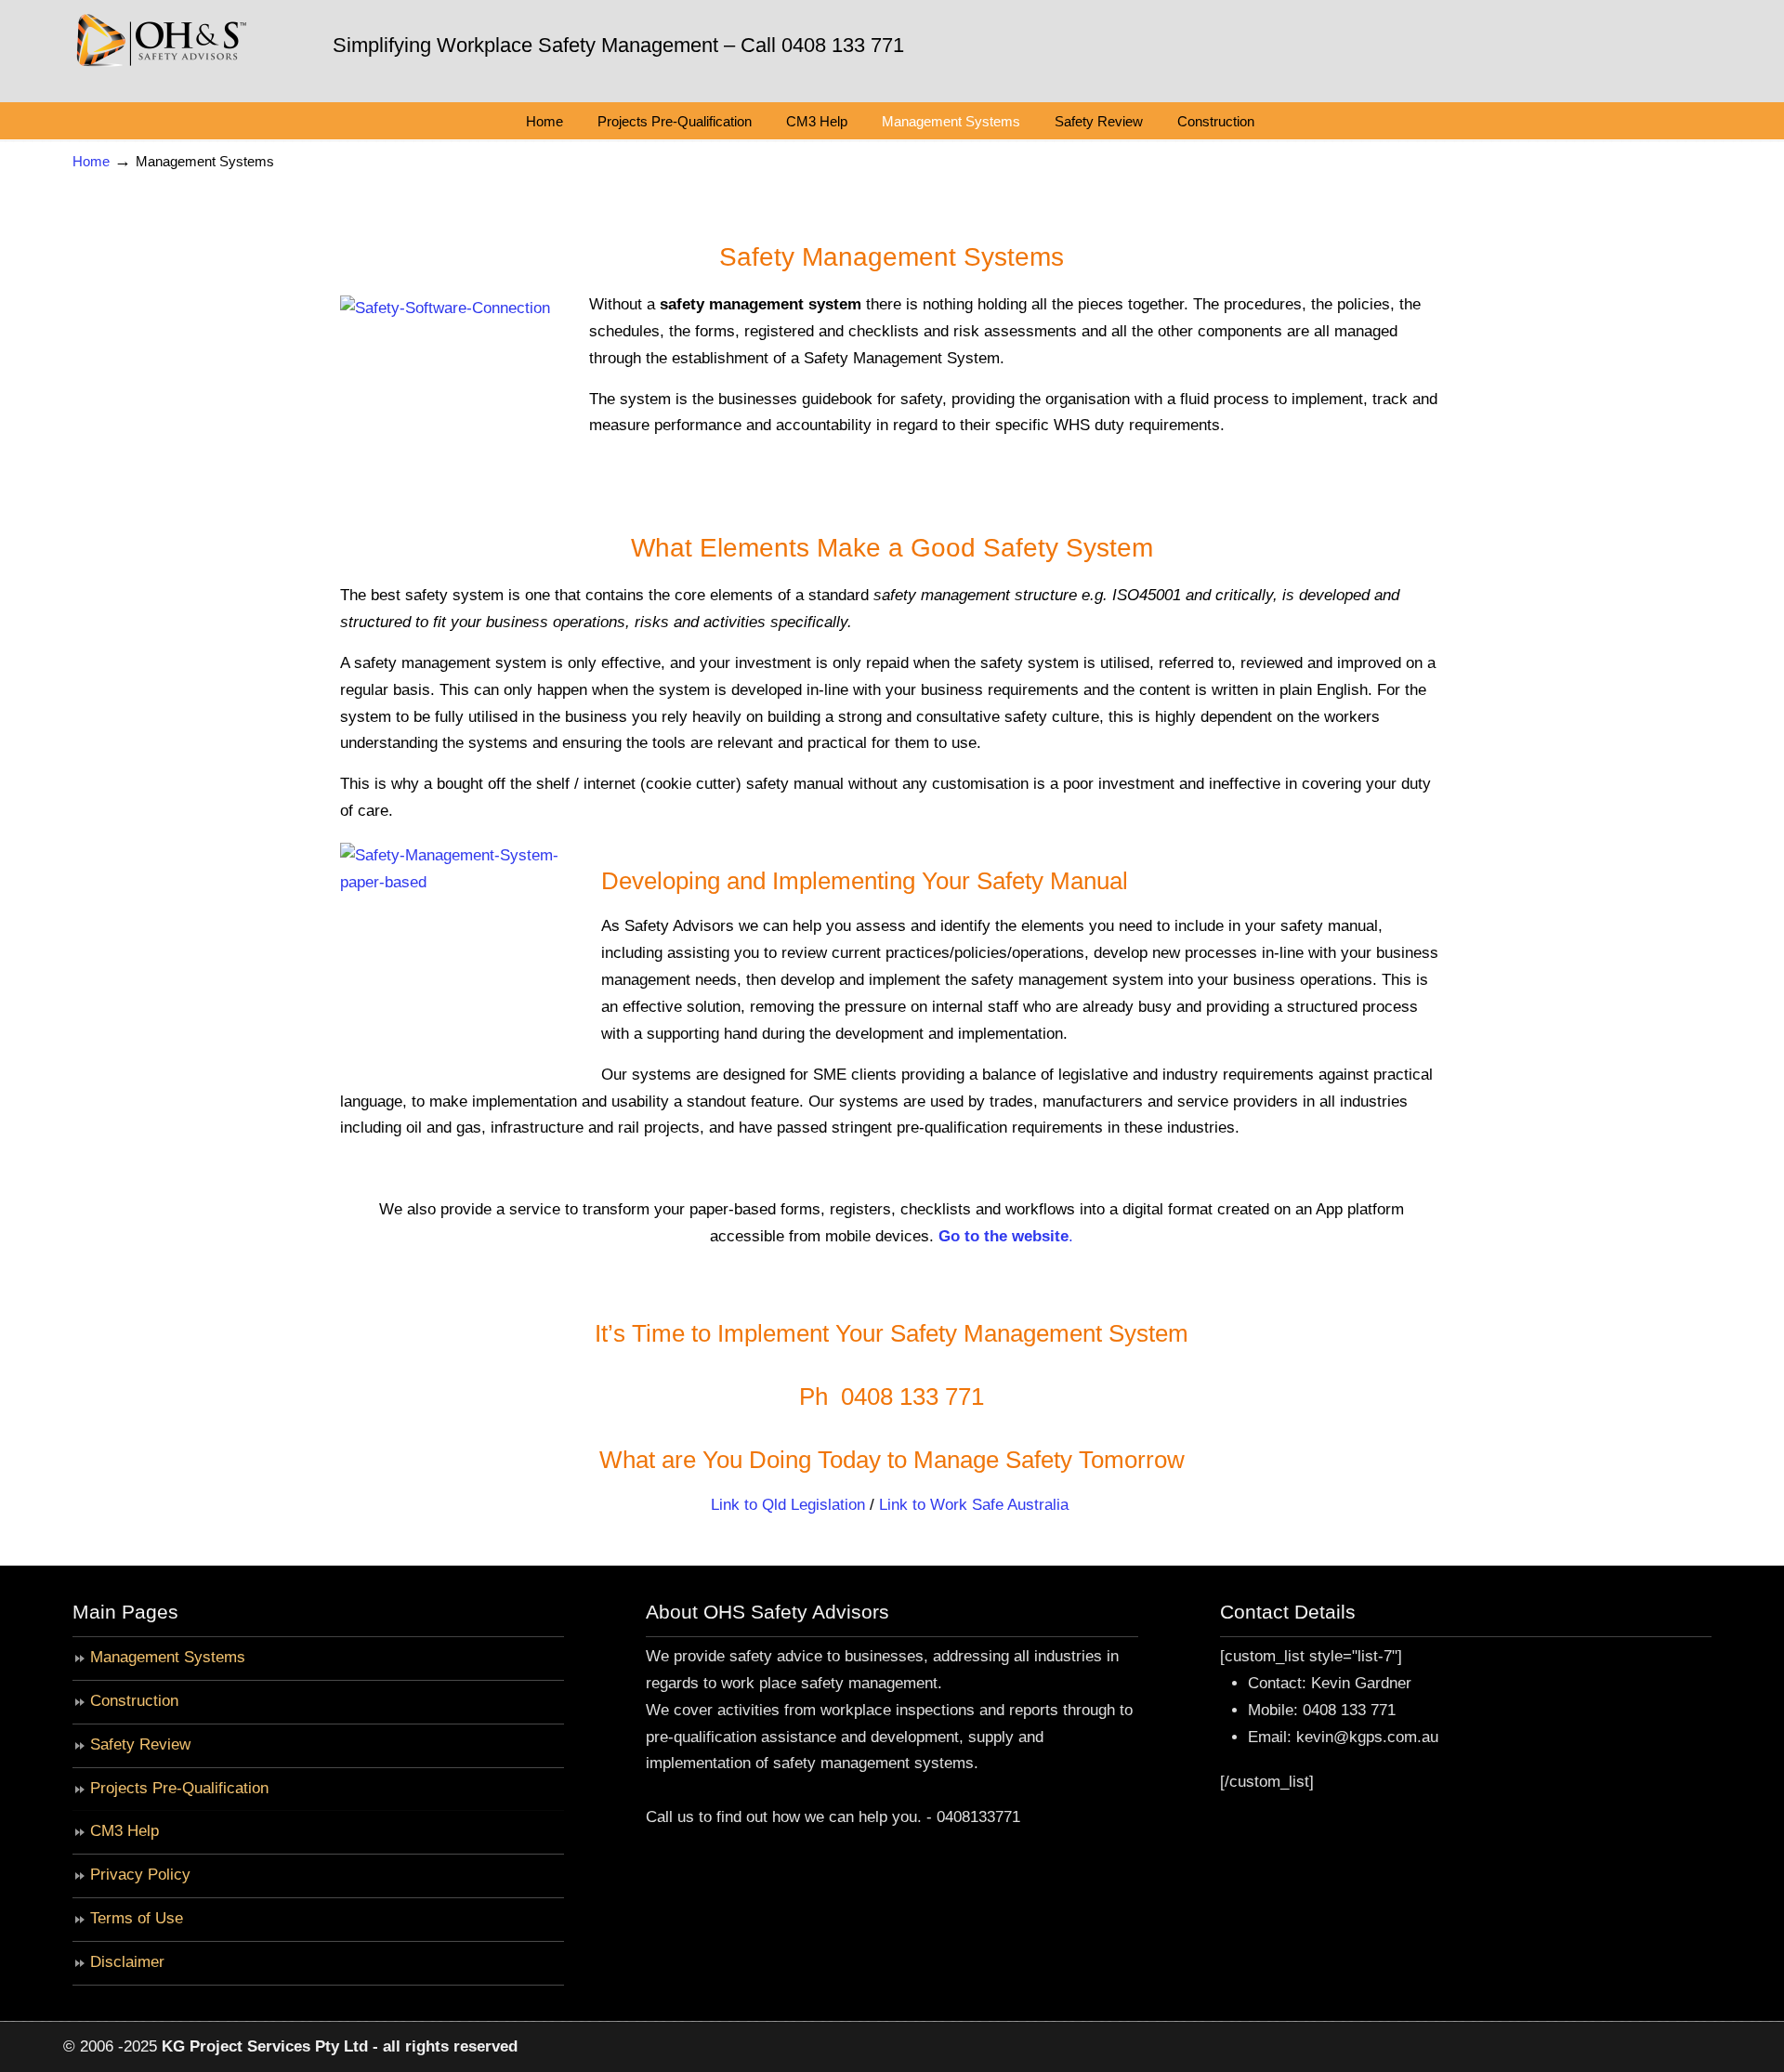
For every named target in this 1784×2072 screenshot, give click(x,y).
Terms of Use (137, 1918)
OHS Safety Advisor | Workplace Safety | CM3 (161, 45)
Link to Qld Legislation (788, 1505)
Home (91, 161)
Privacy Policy (140, 1875)
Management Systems (168, 1657)
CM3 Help (125, 1831)
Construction (134, 1701)
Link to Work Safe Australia (974, 1505)
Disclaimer (127, 1962)
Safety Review (140, 1744)
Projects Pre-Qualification (179, 1788)
